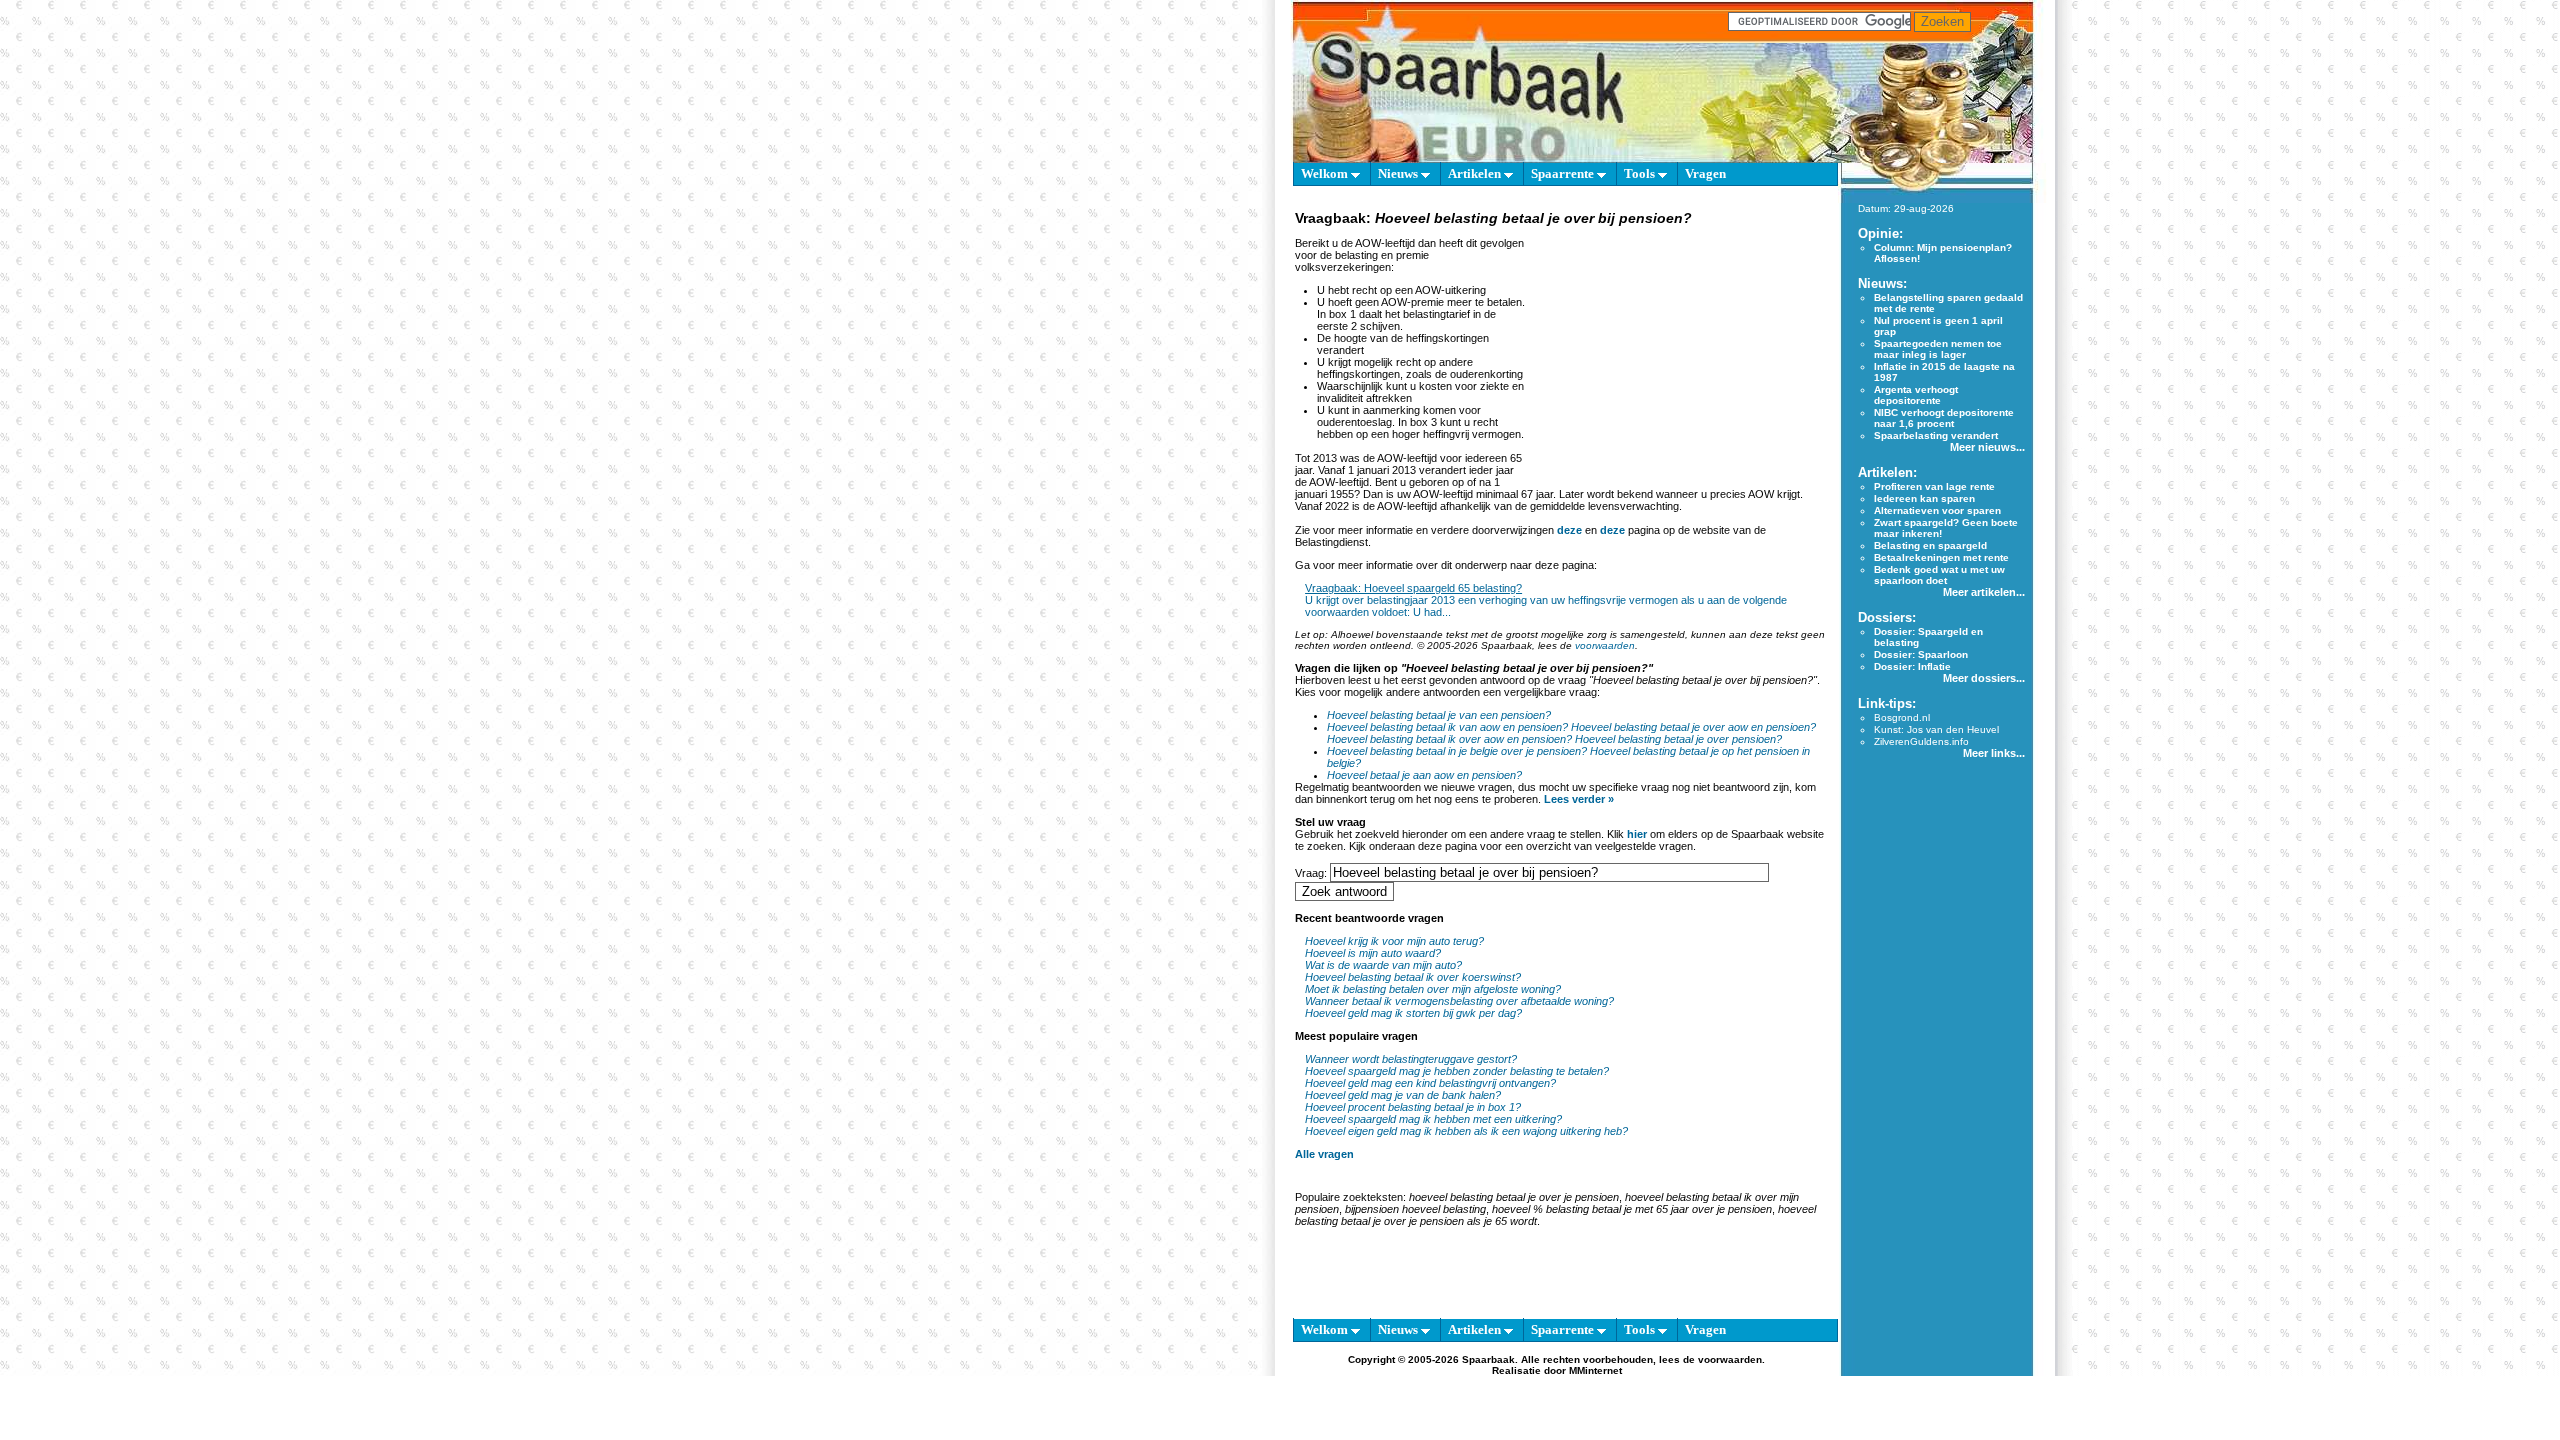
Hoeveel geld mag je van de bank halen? (1403, 1095)
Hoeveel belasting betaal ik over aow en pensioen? (1449, 739)
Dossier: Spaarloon (1921, 654)
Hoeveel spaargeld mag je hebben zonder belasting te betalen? (1457, 1071)
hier (1637, 834)
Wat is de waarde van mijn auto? (1383, 965)
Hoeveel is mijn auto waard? (1373, 953)
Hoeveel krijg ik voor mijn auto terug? (1394, 941)
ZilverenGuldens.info (1921, 741)
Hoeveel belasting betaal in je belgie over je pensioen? (1457, 751)
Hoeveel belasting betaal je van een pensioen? (1439, 715)
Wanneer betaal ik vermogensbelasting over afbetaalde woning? (1459, 1001)
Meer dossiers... (1984, 678)
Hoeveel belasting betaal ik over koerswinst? (1413, 977)
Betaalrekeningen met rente (1941, 557)
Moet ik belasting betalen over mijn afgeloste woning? (1433, 989)
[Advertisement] (1678, 354)
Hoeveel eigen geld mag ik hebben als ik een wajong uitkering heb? (1466, 1131)
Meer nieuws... (1987, 447)
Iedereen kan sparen (1924, 498)
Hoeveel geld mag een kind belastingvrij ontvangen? (1430, 1083)
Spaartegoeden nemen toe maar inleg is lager (1938, 349)
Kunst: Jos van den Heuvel (1936, 729)
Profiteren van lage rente (1934, 486)
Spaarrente (1564, 173)
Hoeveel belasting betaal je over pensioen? (1678, 739)
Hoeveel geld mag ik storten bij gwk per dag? (1413, 1013)
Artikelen (1476, 173)
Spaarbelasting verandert (1936, 435)
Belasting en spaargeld (1930, 545)
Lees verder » (1579, 799)
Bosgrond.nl (1902, 717)
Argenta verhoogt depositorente (1916, 395)
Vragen (1705, 173)
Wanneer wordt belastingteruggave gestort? (1411, 1059)
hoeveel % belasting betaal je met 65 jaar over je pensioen (1632, 1209)
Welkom (1326, 173)
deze (1569, 530)
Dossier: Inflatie (1912, 666)
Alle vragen (1324, 1154)
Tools (1641, 173)
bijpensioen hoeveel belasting (1415, 1209)
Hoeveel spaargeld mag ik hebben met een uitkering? (1433, 1119)
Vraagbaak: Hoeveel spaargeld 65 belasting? (1413, 588)
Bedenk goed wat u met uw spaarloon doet (1939, 575)
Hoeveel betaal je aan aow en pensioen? (1424, 775)
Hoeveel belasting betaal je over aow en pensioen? (1693, 727)
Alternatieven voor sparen (1937, 510)
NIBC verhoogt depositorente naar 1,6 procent (1944, 418)
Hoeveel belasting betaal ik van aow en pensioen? (1447, 727)
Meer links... (1994, 753)
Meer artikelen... (1984, 592)
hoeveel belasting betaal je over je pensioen (1514, 1197)
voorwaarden (1605, 645)
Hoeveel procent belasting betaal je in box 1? (1413, 1107)
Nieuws (1399, 173)
